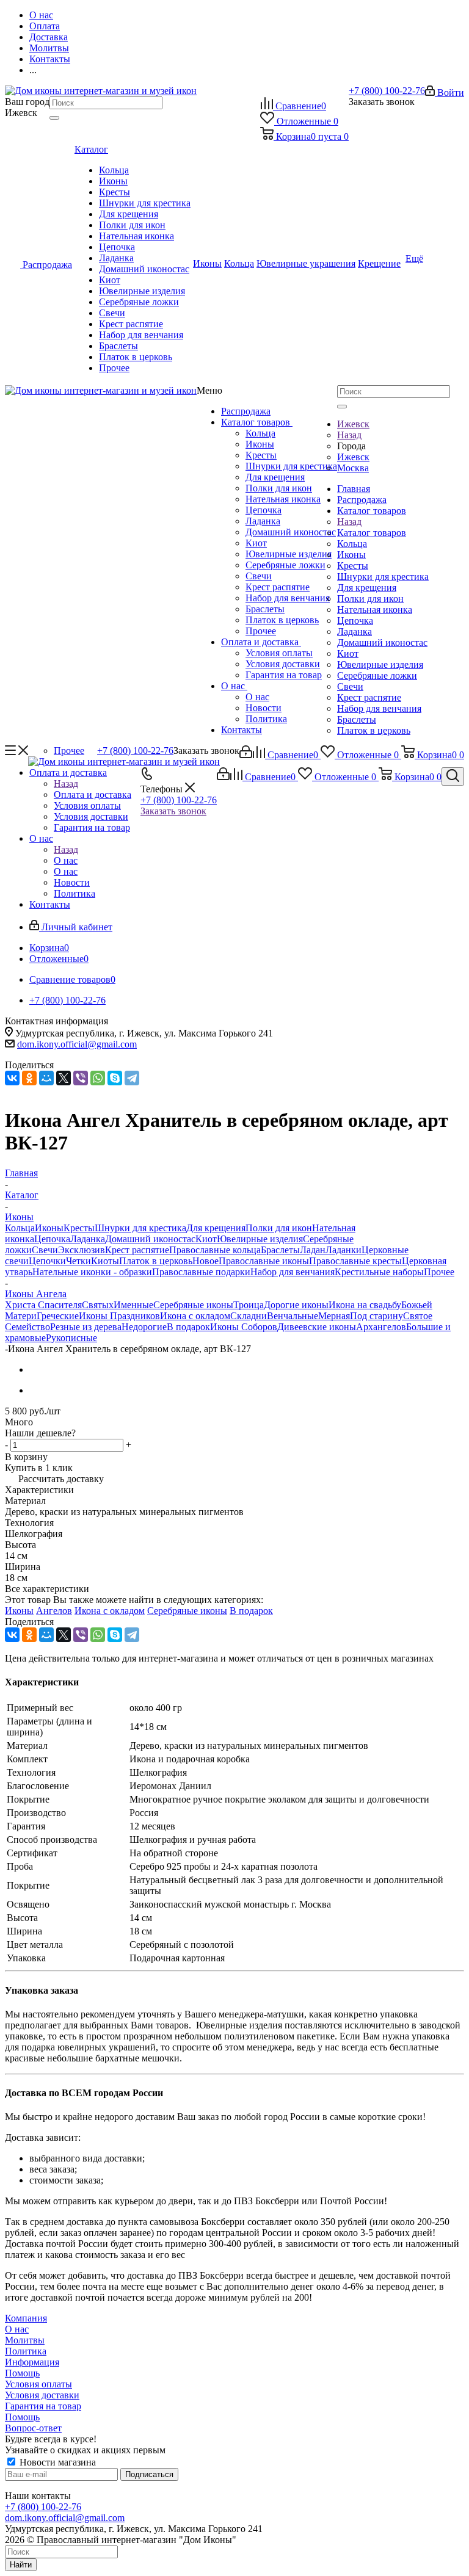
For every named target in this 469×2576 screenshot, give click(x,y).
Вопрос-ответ (33, 2428)
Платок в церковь (282, 620)
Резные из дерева (86, 1327)
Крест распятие (278, 587)
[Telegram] (132, 1078)
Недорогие (144, 1327)
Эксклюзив (82, 1250)
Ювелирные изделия (289, 554)
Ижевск (353, 457)
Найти (21, 2565)
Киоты (105, 1261)
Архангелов (381, 1327)
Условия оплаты (279, 653)
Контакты (242, 730)
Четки (78, 1261)
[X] (64, 1078)
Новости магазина (56, 2462)
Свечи (259, 576)
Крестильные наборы (379, 1272)
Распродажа (246, 411)
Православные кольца (215, 1250)
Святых (98, 1305)
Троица (249, 1305)
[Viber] (81, 1078)
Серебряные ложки (285, 565)
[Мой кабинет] (246, 755)
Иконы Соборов (244, 1327)
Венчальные (293, 1316)
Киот (256, 543)
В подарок (188, 1327)
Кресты (261, 455)
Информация (32, 2362)
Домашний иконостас (291, 532)
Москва (353, 468)
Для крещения (275, 477)
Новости (264, 708)
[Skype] (115, 1078)
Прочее (261, 631)
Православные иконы (264, 1261)
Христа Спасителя (43, 1305)
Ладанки (344, 1250)
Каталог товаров (257, 422)
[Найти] (54, 118)
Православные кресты (355, 1261)
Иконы (260, 444)
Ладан (313, 1250)
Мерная (334, 1316)
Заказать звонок (173, 811)
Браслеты (265, 609)
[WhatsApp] (98, 1078)
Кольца (260, 433)
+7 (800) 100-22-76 (387, 91)
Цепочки (47, 1261)
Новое (205, 1261)
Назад (349, 435)
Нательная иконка (283, 499)
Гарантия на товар (284, 675)
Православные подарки (201, 1272)
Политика (266, 719)
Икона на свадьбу (365, 1305)
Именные (133, 1305)
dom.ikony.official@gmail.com (77, 1044)
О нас (234, 686)
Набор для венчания (288, 598)
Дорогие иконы (296, 1305)
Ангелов (54, 1611)
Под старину (376, 1316)
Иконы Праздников (119, 1316)
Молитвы (25, 2340)
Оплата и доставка (261, 642)
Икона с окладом (195, 1316)
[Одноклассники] (29, 1078)
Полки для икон (279, 488)
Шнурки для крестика (291, 466)
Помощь (22, 2373)
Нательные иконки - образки (92, 1272)
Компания (26, 2318)
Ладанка (263, 521)
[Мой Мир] (46, 1078)
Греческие (58, 1316)
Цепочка (264, 510)
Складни (249, 1316)
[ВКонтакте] (12, 1078)
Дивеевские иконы (317, 1327)
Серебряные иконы (193, 1305)
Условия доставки (283, 664)
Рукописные (71, 1338)
